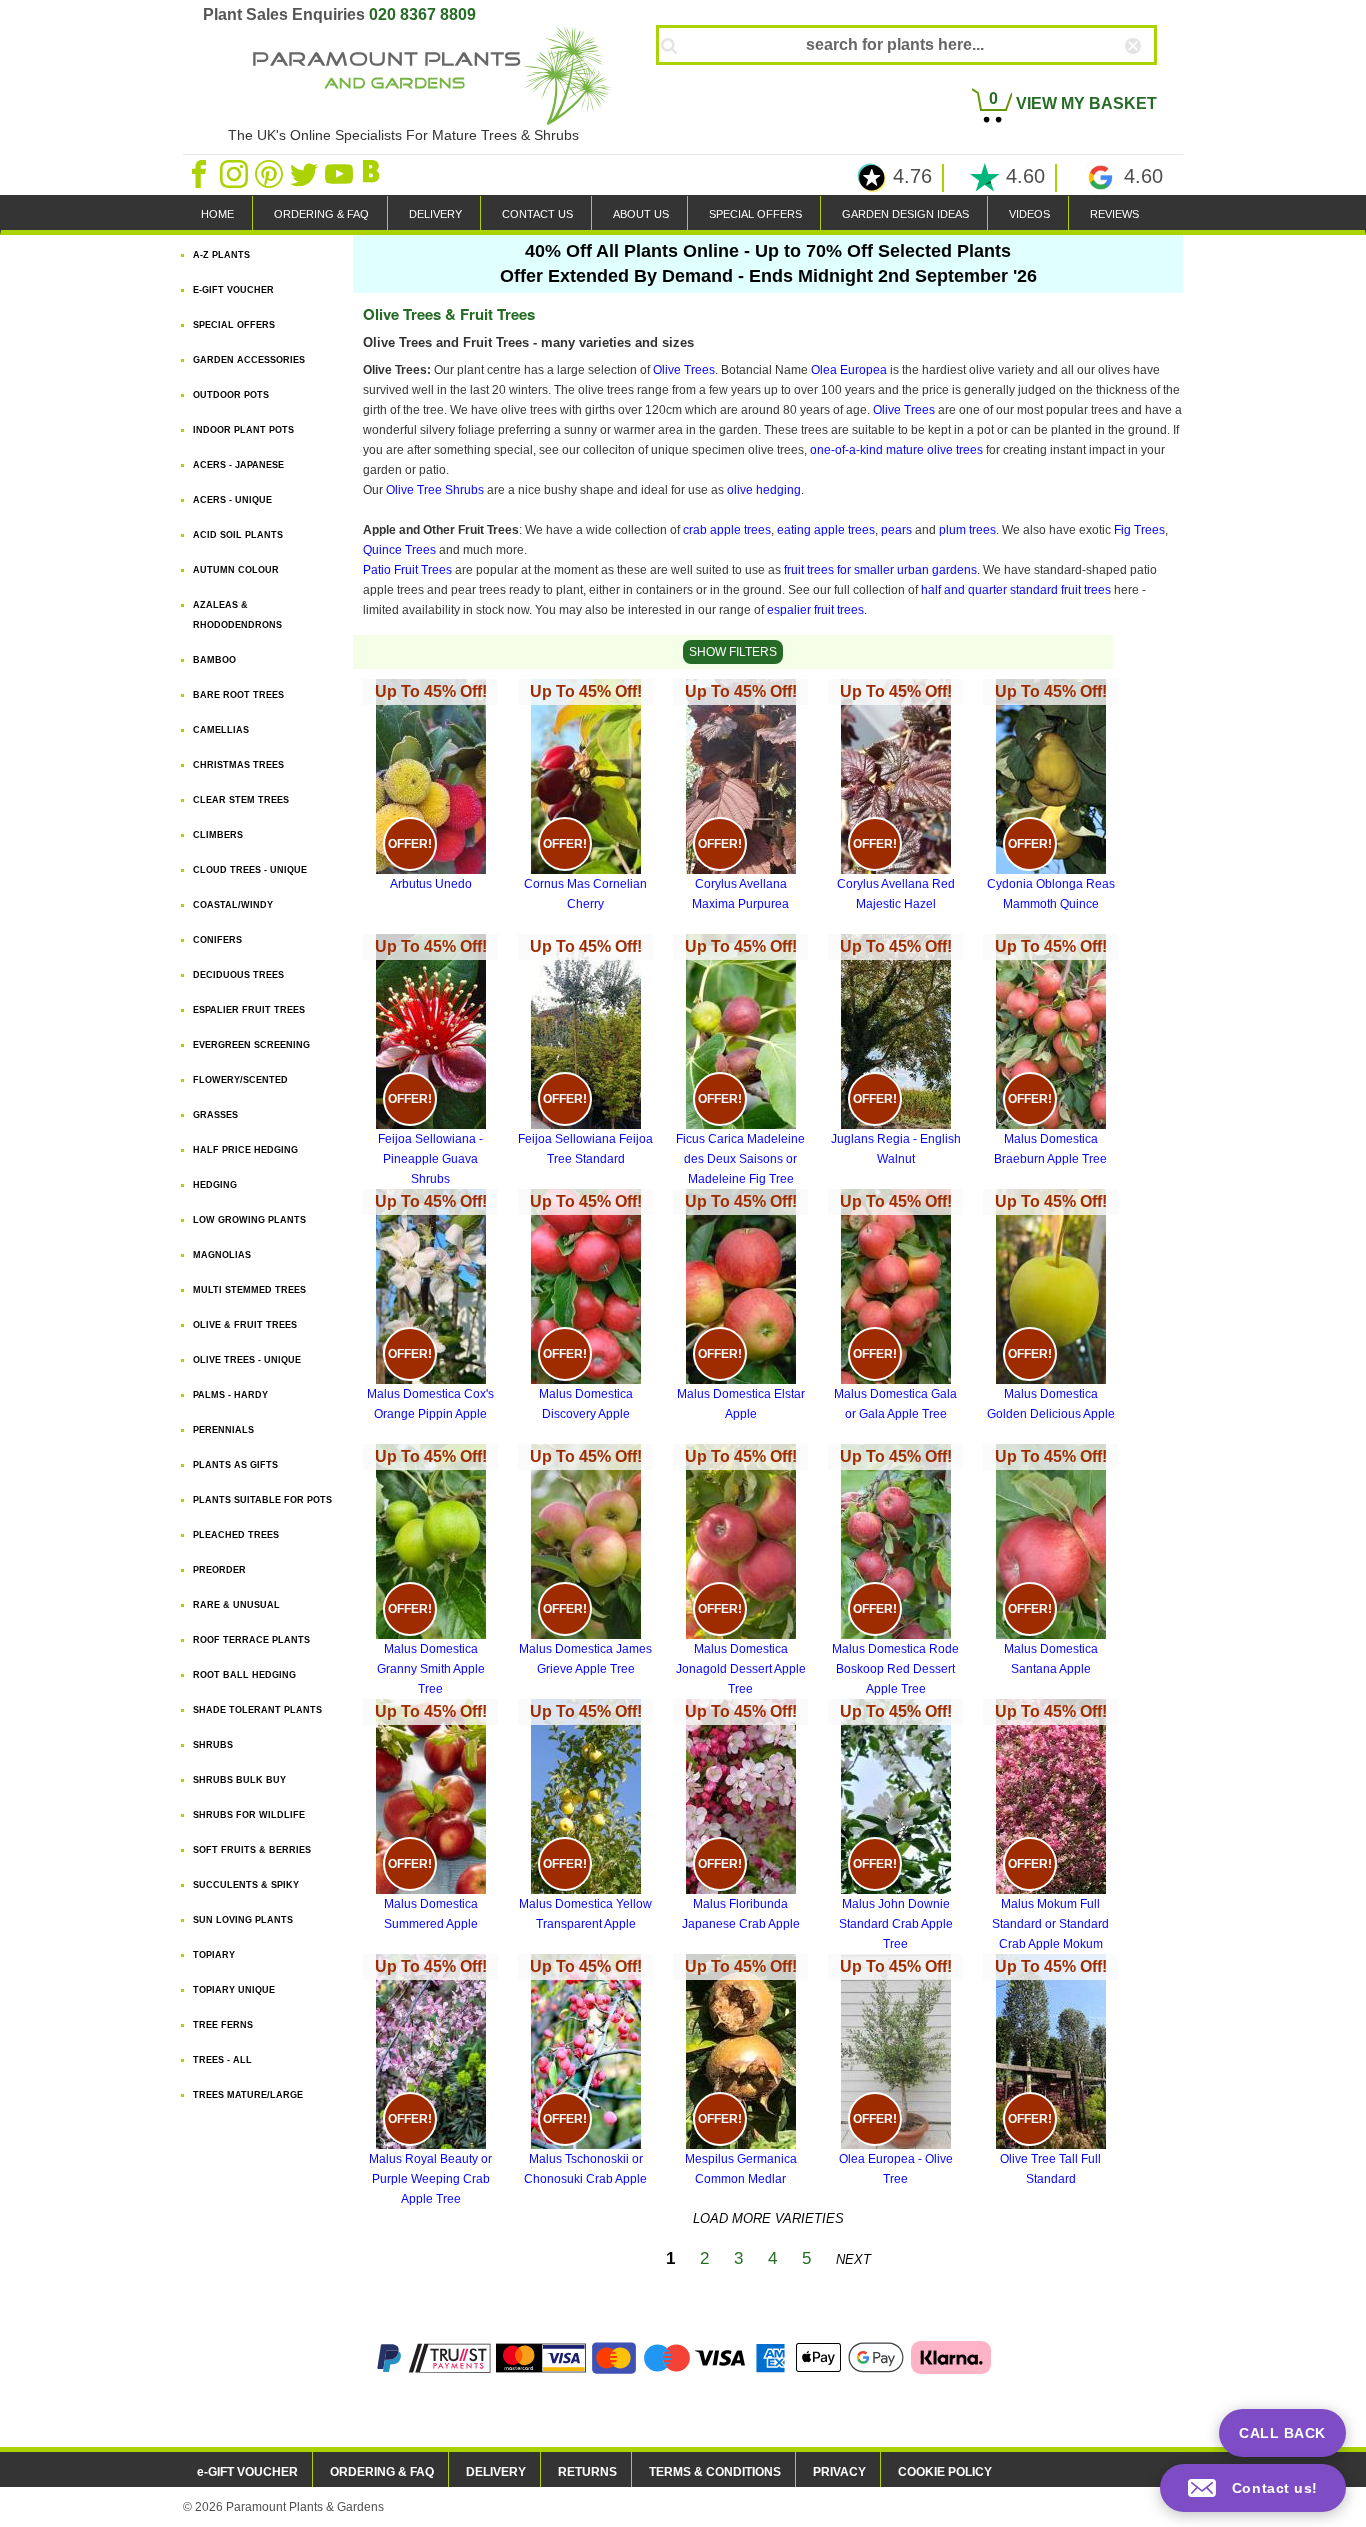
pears (896, 530)
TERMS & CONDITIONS (715, 2472)
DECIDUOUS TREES (238, 975)
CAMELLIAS (221, 730)
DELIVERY (435, 214)
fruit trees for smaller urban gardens (880, 570)
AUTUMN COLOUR (236, 570)
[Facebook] (200, 173)
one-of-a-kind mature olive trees (896, 450)
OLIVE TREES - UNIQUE (247, 1360)
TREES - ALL (222, 2060)
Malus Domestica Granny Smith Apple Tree (431, 1572)
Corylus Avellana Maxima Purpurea (741, 797)
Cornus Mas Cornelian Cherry (585, 797)
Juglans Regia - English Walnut (896, 1052)
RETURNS (587, 2472)
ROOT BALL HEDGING (244, 1675)
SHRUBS (213, 1745)
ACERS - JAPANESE (238, 465)
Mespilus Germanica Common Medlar (741, 2072)
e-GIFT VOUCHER (247, 2472)
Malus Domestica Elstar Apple (741, 1307)
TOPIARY (214, 1955)
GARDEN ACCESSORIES (249, 360)
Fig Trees (1139, 530)
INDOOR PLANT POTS (243, 430)
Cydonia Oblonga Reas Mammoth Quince (1051, 797)
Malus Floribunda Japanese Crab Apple (741, 1817)
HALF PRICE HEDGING (245, 1150)
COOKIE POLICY (945, 2472)
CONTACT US (537, 214)
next (853, 2259)
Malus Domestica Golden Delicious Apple (1051, 1307)
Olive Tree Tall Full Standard (1051, 2072)
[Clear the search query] (1151, 79)
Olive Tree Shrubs (435, 490)
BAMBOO (214, 660)
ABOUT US (641, 214)
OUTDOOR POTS (231, 395)
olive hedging (764, 490)
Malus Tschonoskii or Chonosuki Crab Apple (585, 2072)
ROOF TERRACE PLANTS (251, 1640)
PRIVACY (839, 2472)
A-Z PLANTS (221, 255)
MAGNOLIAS (222, 1255)
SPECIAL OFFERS (755, 214)
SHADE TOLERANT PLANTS (257, 1710)
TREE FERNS (223, 2025)
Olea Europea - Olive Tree (896, 2072)
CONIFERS (217, 940)
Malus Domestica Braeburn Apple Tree (1050, 1052)
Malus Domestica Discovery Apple (586, 1307)
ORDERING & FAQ (321, 214)
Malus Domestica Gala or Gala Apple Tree (895, 1307)
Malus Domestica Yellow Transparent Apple (585, 1817)
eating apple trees (826, 530)
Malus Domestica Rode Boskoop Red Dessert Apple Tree (895, 1572)
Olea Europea (849, 370)
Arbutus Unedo (431, 787)
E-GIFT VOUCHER (233, 290)
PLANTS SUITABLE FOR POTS (262, 1500)
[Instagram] (235, 173)
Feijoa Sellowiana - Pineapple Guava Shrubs (431, 1062)
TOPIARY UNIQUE (234, 1990)
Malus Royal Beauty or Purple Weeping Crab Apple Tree (430, 2082)
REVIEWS (1114, 214)
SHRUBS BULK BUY (239, 1780)
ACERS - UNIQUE (232, 500)
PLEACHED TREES (236, 1535)
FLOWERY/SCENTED (240, 1080)
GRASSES (215, 1115)
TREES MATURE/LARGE (248, 2095)
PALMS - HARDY (230, 1395)
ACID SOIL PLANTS (238, 535)
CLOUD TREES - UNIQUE (250, 870)
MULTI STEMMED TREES (249, 1290)
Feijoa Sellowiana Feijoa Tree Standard (585, 1052)
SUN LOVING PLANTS (243, 1920)
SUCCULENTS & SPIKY (246, 1885)
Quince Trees (399, 550)
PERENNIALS (223, 1430)
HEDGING (215, 1185)
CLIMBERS (218, 835)
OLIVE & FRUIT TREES (245, 1325)
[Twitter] (305, 173)
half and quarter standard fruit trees (1016, 590)
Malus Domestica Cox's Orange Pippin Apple (430, 1307)
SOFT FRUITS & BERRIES (252, 1850)
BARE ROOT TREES (238, 695)
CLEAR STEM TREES (241, 800)
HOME (217, 214)
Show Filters (733, 652)
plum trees (967, 530)
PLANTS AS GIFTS (235, 1465)
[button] (1253, 2488)
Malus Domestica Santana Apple (1051, 1562)
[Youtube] (340, 173)
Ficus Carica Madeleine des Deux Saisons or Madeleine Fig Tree (740, 1062)
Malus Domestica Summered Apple (431, 1817)
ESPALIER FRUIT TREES (249, 1010)
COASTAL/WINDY (233, 905)
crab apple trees (727, 530)
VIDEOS (1029, 214)
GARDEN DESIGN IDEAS (905, 214)
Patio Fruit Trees (407, 570)
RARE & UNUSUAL (236, 1605)
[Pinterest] (270, 173)
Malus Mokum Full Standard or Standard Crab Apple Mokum (1050, 1827)
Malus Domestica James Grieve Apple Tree (585, 1562)
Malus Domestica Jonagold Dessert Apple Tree (741, 1572)
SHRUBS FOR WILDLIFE (249, 1815)
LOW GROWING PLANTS (249, 1220)
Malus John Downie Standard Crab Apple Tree (896, 1827)
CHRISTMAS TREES (238, 765)
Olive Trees (684, 370)
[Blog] (374, 173)
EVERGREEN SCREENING (251, 1045)
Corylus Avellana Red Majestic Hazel (896, 797)
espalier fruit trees (815, 610)
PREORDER (219, 1570)
